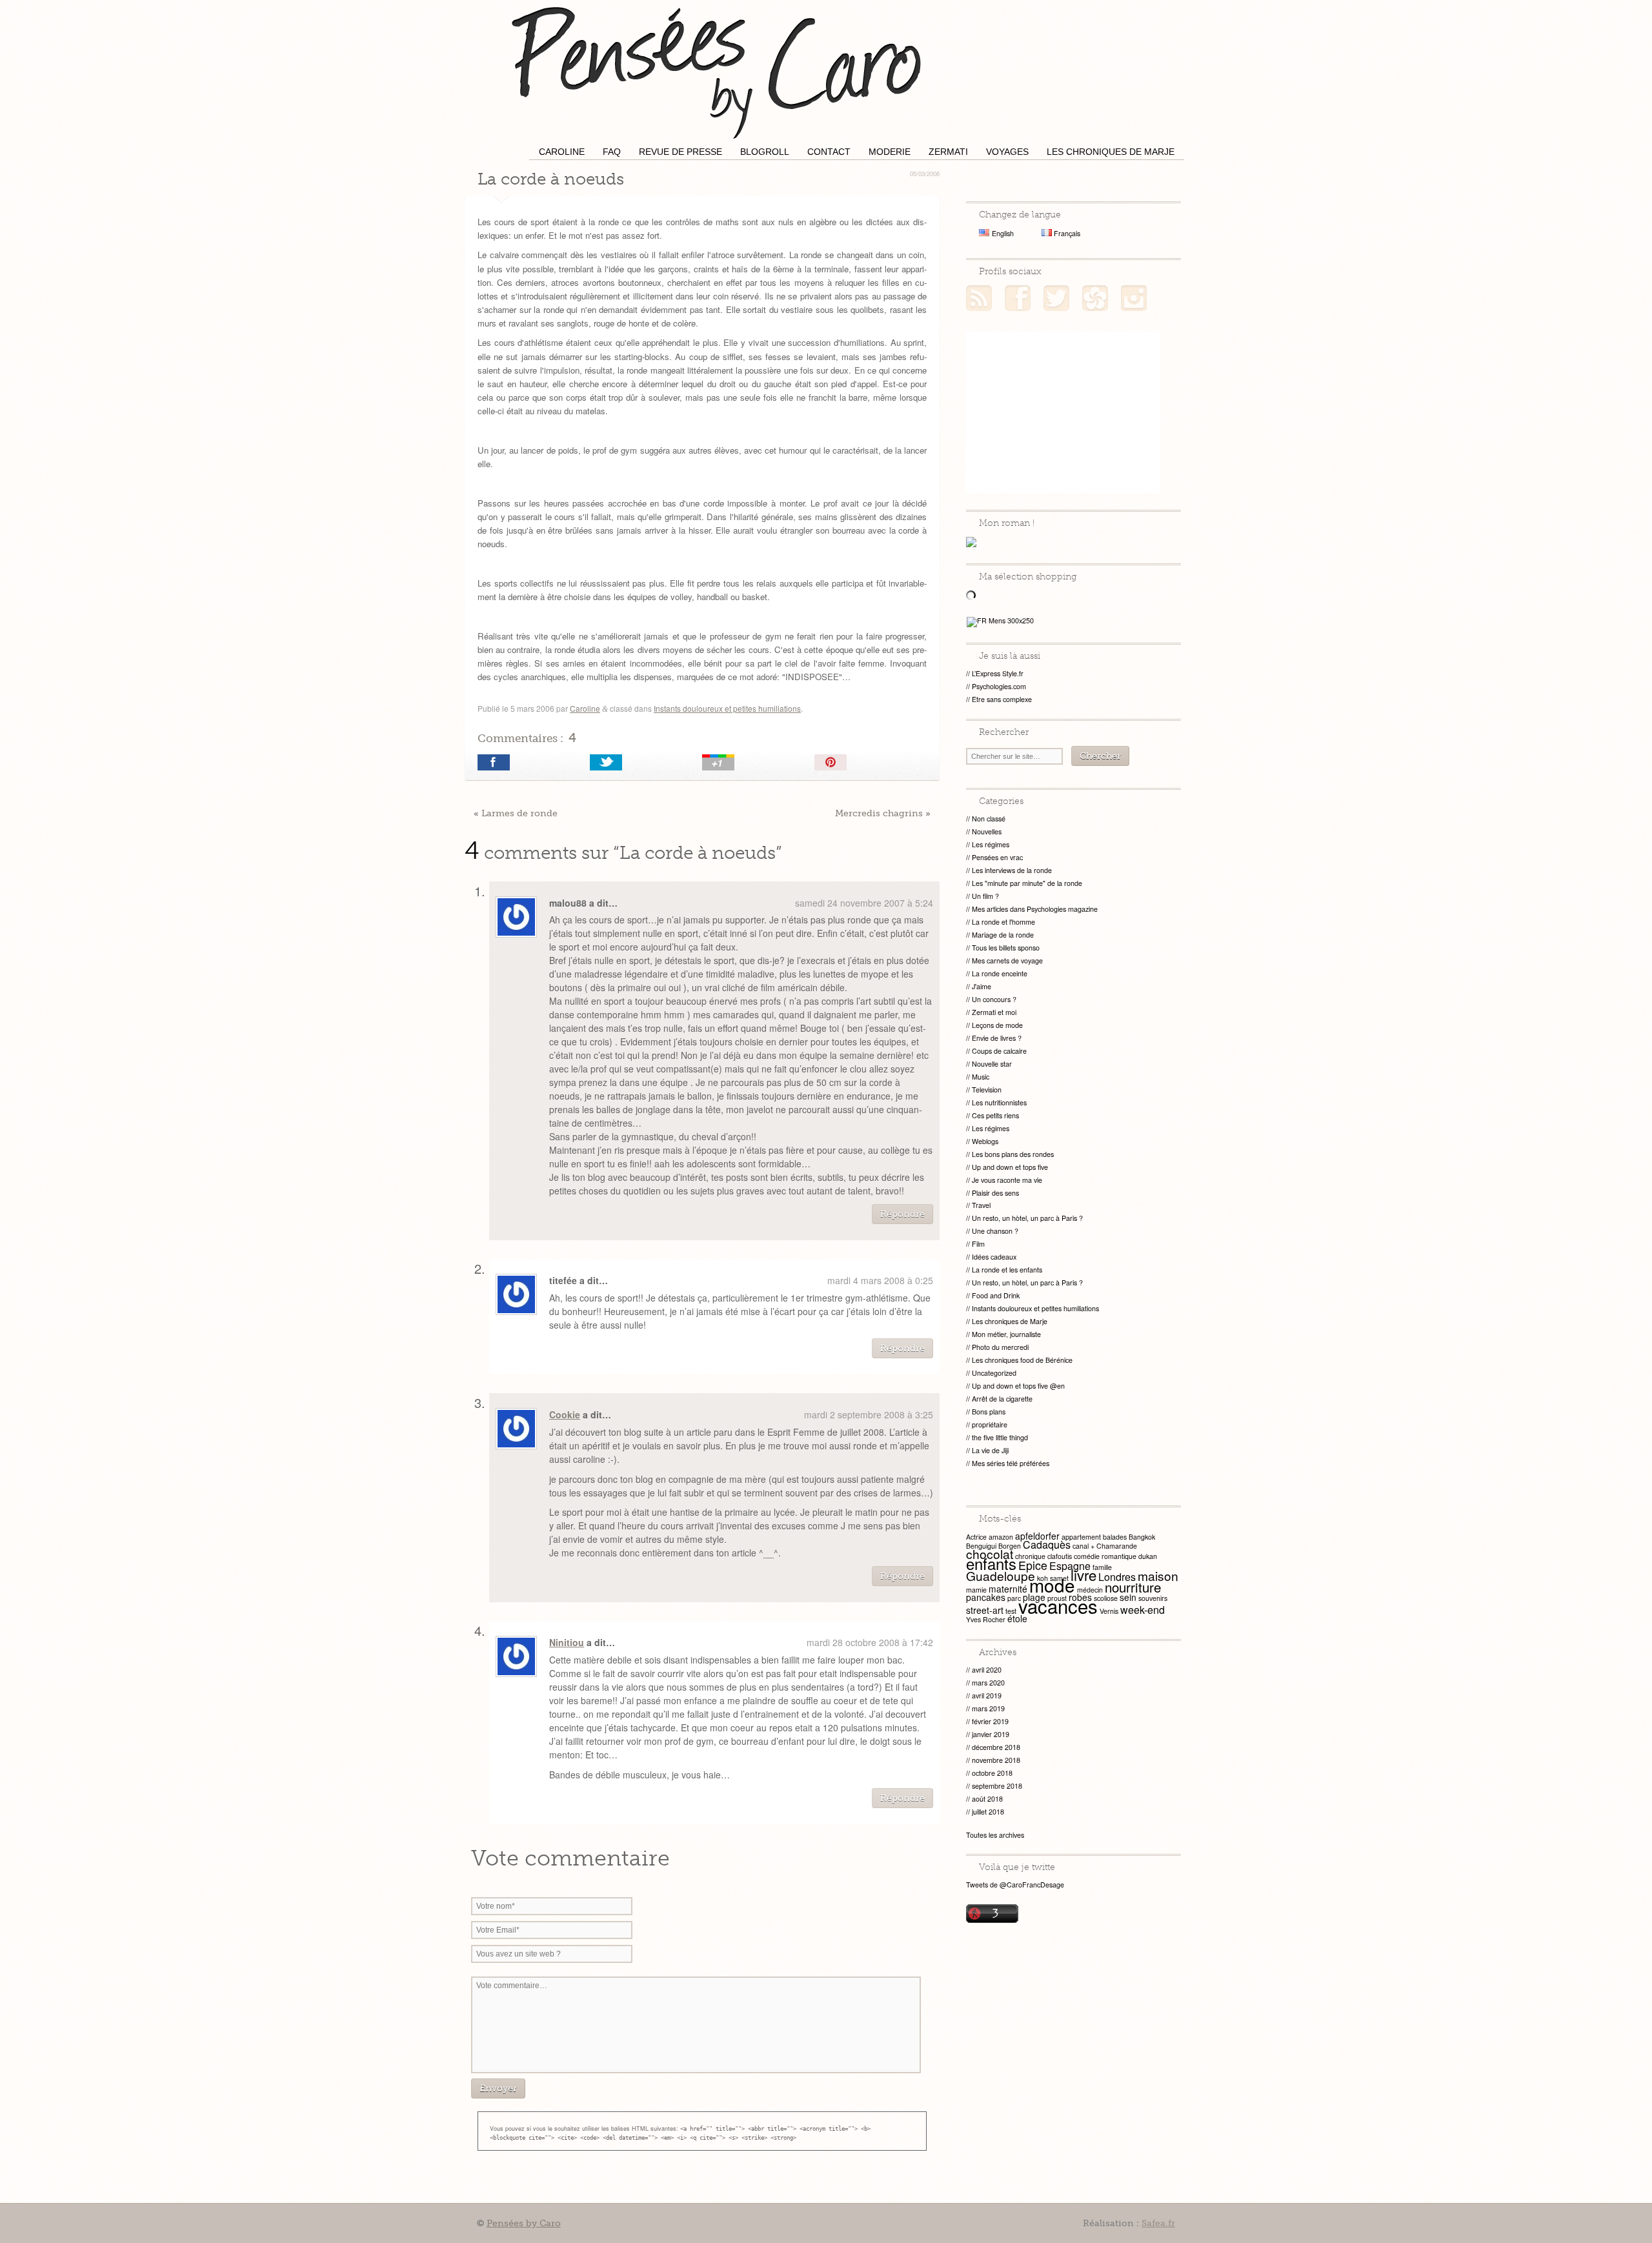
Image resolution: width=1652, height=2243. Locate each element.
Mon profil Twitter (1056, 298)
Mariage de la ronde (1003, 935)
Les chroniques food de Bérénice (1022, 1360)
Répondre (902, 1214)
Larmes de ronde (519, 813)
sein (1128, 1597)
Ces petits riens (995, 1115)
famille (1102, 1567)
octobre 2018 (992, 1773)
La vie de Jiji (990, 1450)
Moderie (890, 152)
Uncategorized (994, 1373)
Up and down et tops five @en (1018, 1386)
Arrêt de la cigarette (1002, 1399)
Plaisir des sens (995, 1193)
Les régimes (991, 844)
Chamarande (1117, 1546)
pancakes (986, 1597)
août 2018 (987, 1799)
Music (981, 1077)
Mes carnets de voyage (1007, 961)
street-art (985, 1610)
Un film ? (985, 896)
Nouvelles (987, 831)
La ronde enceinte (1000, 973)
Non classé (989, 819)
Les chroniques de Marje (1111, 152)
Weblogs (985, 1141)
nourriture (1133, 1587)
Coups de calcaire (999, 1051)
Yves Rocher (986, 1619)
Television (987, 1090)
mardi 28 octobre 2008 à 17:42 (870, 1642)
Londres (1117, 1577)
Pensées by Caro (716, 71)
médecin (1090, 1590)
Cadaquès (1047, 1544)
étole (1017, 1618)
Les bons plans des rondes (1013, 1154)
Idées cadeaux (994, 1257)
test (1011, 1611)
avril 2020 (987, 1670)
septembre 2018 (997, 1786)
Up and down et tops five (1010, 1167)
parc (1014, 1598)
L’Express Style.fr (998, 673)
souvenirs (1153, 1598)
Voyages (1007, 152)
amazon (1001, 1537)
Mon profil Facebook (1018, 298)
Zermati (948, 152)
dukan (1148, 1556)
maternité (1008, 1589)
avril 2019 (987, 1695)
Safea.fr (1158, 2223)
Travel (981, 1205)
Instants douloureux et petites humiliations (727, 708)
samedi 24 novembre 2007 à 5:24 (864, 903)
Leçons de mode (997, 1025)
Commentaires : (527, 738)
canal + (1083, 1546)
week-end (1143, 1610)
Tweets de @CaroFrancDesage (1015, 1885)
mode (1052, 1585)
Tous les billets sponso (1006, 948)
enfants (991, 1564)
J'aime (982, 986)
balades (1115, 1537)
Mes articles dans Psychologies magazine (1035, 909)
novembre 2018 (996, 1760)
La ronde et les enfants (1007, 1270)
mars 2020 (988, 1683)
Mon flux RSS (979, 298)
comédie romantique (1105, 1556)
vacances (1058, 1605)
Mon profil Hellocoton (1095, 298)
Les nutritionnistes (999, 1102)
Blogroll (765, 152)
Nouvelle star (992, 1064)
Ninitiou (567, 1642)
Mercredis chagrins (879, 813)
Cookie (565, 1414)
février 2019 (990, 1721)
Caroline (562, 152)
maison (1158, 1575)
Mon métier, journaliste (1006, 1334)
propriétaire (990, 1424)
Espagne (1070, 1566)
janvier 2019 (991, 1734)
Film (978, 1244)
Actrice (976, 1537)
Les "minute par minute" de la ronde (1027, 883)
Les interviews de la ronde (1012, 870)
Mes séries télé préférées (1011, 1463)
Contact (829, 152)
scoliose (1106, 1598)
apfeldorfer (1037, 1536)
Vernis (1109, 1611)
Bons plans (989, 1412)
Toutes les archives (995, 1835)
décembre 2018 (996, 1747)
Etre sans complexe (1002, 699)
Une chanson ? (995, 1231)
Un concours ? (994, 999)
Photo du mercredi (1000, 1347)
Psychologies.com (999, 686)
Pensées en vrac (997, 857)
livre (1083, 1574)
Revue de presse (680, 152)
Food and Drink (996, 1295)
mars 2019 (988, 1708)
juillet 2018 (988, 1812)
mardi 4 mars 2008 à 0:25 (880, 1280)
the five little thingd (1000, 1437)
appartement (1081, 1537)
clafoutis (1060, 1556)
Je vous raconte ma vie (1007, 1180)
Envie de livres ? (997, 1038)
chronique (1030, 1556)
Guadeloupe (1001, 1575)
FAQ (612, 152)
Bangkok (1142, 1537)
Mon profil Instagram (1134, 298)
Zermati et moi (994, 1012)
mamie (976, 1590)
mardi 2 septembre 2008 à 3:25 (869, 1414)
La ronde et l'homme (1003, 922)
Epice (1033, 1565)
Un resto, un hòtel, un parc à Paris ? (1027, 1218)
